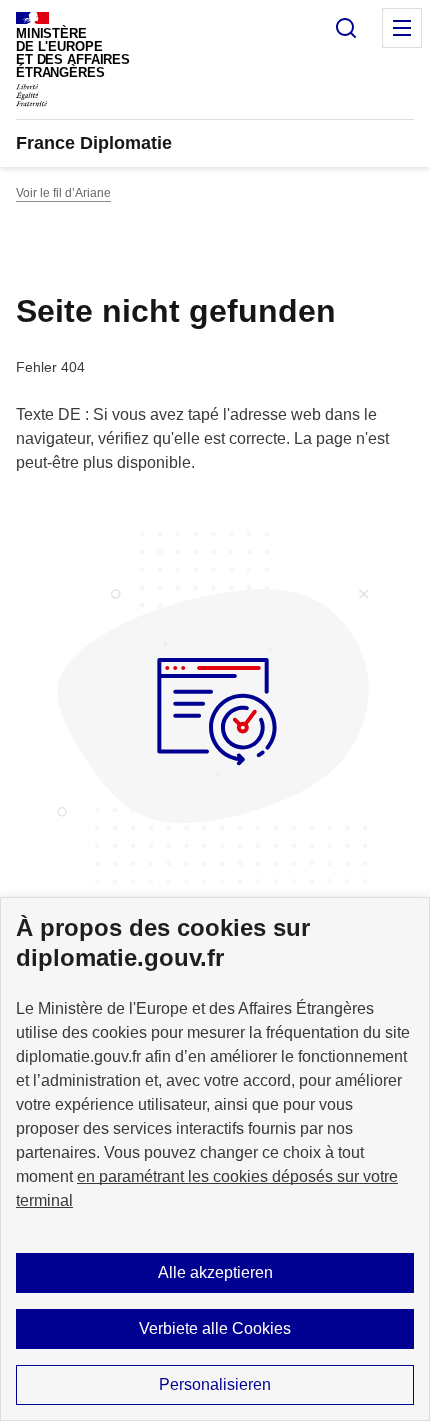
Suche (346, 28)
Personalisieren (215, 1384)
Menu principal (402, 28)
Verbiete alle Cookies (215, 1328)
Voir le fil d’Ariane (63, 193)
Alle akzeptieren (215, 1272)
